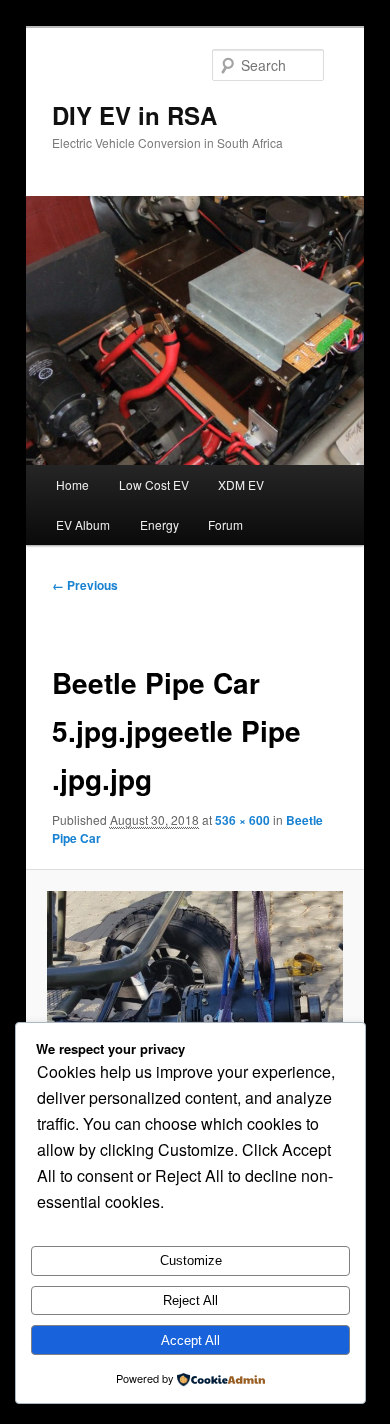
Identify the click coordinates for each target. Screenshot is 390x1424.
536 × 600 (242, 820)
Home (72, 484)
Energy (159, 524)
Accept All (190, 1340)
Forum (225, 524)
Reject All (190, 1300)
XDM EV (241, 484)
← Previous (85, 585)
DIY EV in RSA (134, 115)
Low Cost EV (154, 484)
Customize (191, 1260)
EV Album (83, 524)
